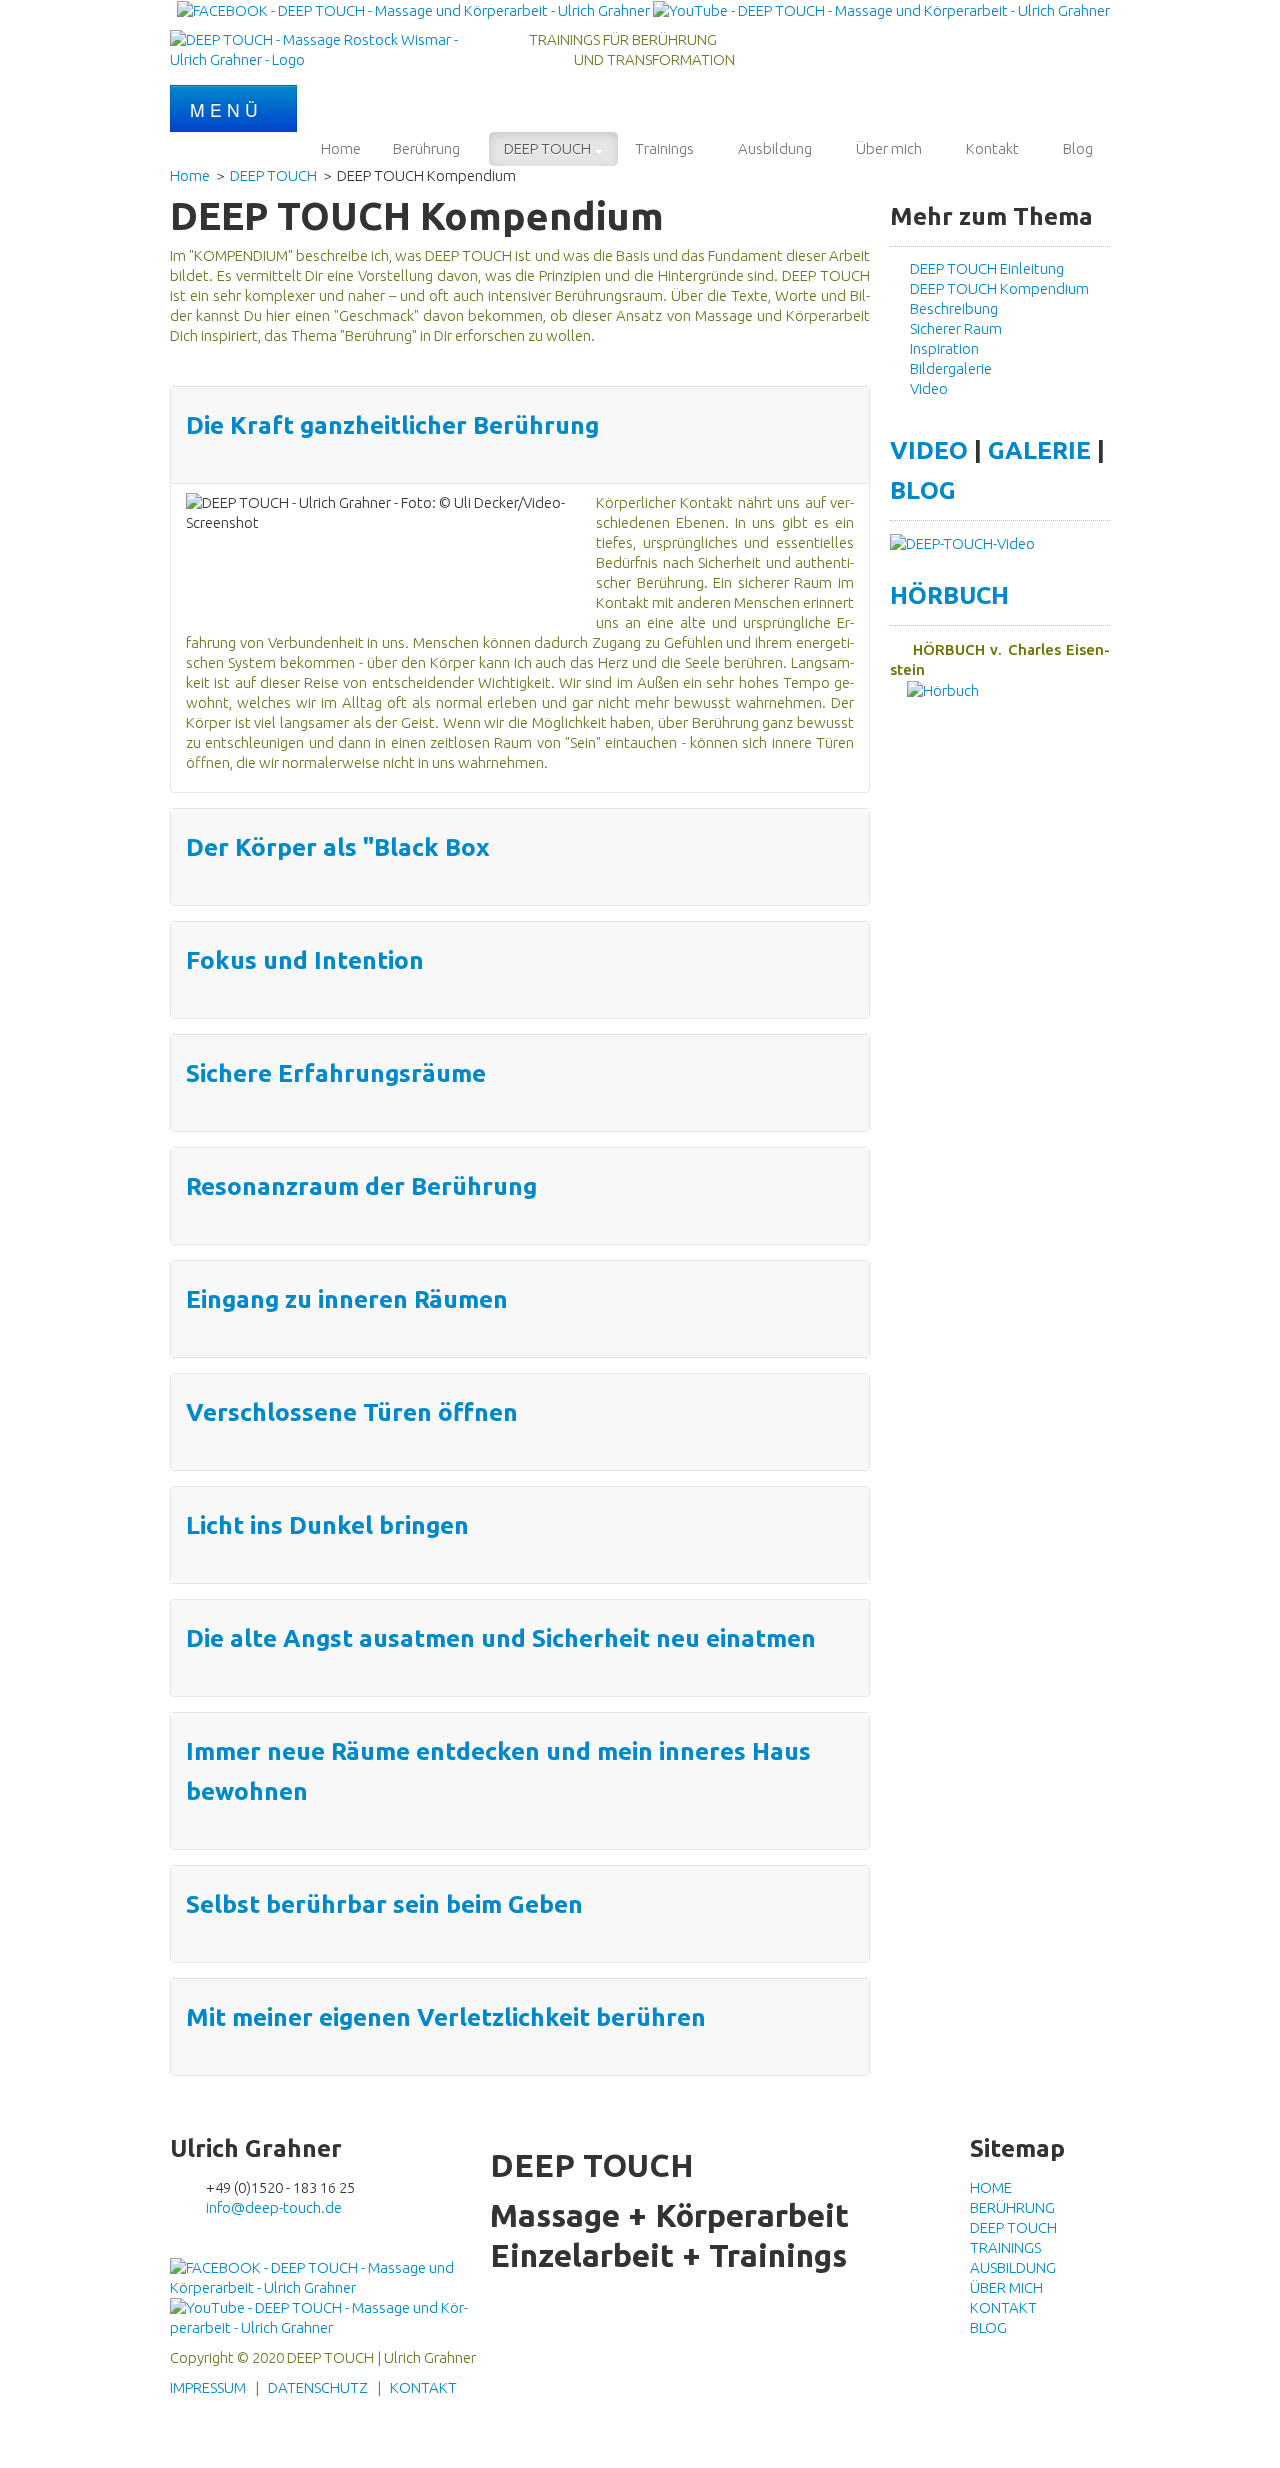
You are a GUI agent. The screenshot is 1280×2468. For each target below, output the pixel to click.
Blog (1078, 148)
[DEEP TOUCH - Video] (962, 542)
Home (341, 148)
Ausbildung (775, 148)
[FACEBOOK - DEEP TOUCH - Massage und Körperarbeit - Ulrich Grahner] (413, 9)
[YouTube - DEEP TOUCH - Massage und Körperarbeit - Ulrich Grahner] (881, 9)
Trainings (664, 148)
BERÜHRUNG (1012, 2207)
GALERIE (1039, 450)
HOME (991, 2187)
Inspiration (941, 348)
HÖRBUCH (949, 595)
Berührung (426, 148)
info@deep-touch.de (274, 2207)
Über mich (889, 148)
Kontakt (992, 148)
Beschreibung (951, 308)
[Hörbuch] (934, 689)
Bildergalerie (948, 368)
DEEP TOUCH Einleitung (984, 268)
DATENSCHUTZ (318, 2387)
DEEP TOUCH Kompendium (996, 288)
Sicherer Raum (953, 328)
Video (926, 388)
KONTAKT (1003, 2307)
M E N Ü (226, 109)
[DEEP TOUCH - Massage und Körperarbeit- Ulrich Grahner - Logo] (320, 48)
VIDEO (929, 450)
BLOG (923, 490)
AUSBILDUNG (1013, 2267)
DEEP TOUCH (547, 148)
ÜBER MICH (1006, 2287)
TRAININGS (1005, 2247)
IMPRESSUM (208, 2387)
